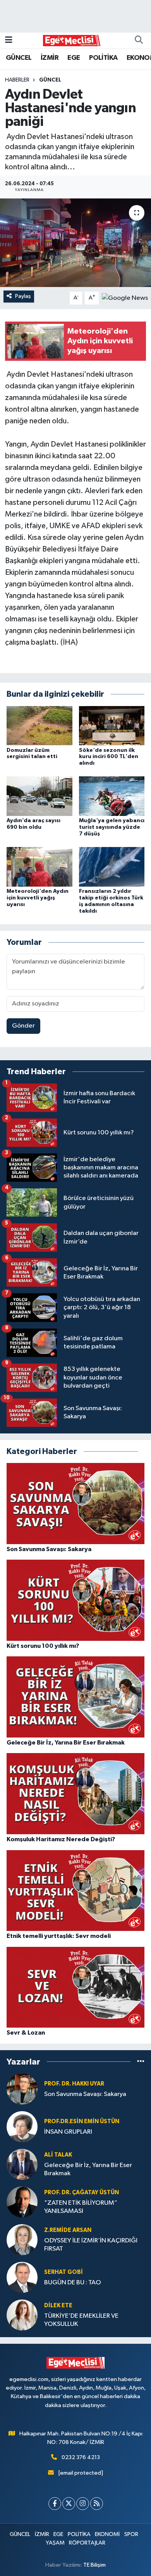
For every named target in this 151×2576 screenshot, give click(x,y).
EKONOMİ (107, 2534)
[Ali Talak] (22, 2164)
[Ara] (139, 40)
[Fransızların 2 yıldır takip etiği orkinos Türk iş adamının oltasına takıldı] (112, 867)
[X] (69, 2504)
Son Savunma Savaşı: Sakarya (85, 2094)
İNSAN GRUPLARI (68, 2132)
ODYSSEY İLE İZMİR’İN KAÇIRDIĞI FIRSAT (91, 2245)
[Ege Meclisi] (72, 40)
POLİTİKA (103, 58)
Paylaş (23, 296)
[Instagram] (83, 2504)
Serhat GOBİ (63, 2272)
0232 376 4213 (81, 2457)
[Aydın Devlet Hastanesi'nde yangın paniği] (75, 243)
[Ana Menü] (9, 40)
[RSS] (97, 2504)
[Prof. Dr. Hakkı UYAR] (22, 2089)
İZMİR (50, 58)
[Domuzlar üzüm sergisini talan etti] (39, 725)
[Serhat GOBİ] (22, 2277)
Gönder (23, 1026)
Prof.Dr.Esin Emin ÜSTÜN (82, 2121)
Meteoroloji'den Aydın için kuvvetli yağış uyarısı (38, 898)
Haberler (17, 80)
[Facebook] (55, 2504)
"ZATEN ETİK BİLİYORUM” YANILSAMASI (81, 2207)
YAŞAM (55, 2543)
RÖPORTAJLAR (87, 2543)
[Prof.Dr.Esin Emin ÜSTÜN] (22, 2126)
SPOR (131, 2534)
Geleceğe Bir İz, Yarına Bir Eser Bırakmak (88, 2169)
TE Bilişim (94, 2565)
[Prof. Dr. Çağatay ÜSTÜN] (22, 2202)
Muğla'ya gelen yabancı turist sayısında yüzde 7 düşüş (112, 827)
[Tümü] (141, 2062)
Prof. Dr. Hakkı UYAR (74, 2084)
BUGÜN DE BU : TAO (73, 2283)
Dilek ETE (58, 2306)
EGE (74, 58)
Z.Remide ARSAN (68, 2230)
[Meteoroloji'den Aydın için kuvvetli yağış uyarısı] (39, 867)
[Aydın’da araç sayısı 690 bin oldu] (39, 796)
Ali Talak (58, 2155)
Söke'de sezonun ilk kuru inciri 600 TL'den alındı (109, 757)
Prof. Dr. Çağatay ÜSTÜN (82, 2192)
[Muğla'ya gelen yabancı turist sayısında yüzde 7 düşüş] (112, 796)
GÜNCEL (19, 58)
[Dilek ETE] (22, 2315)
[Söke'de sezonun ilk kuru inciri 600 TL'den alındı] (112, 725)
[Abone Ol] (125, 298)
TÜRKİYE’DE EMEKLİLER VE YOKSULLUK (81, 2320)
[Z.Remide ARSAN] (22, 2239)
